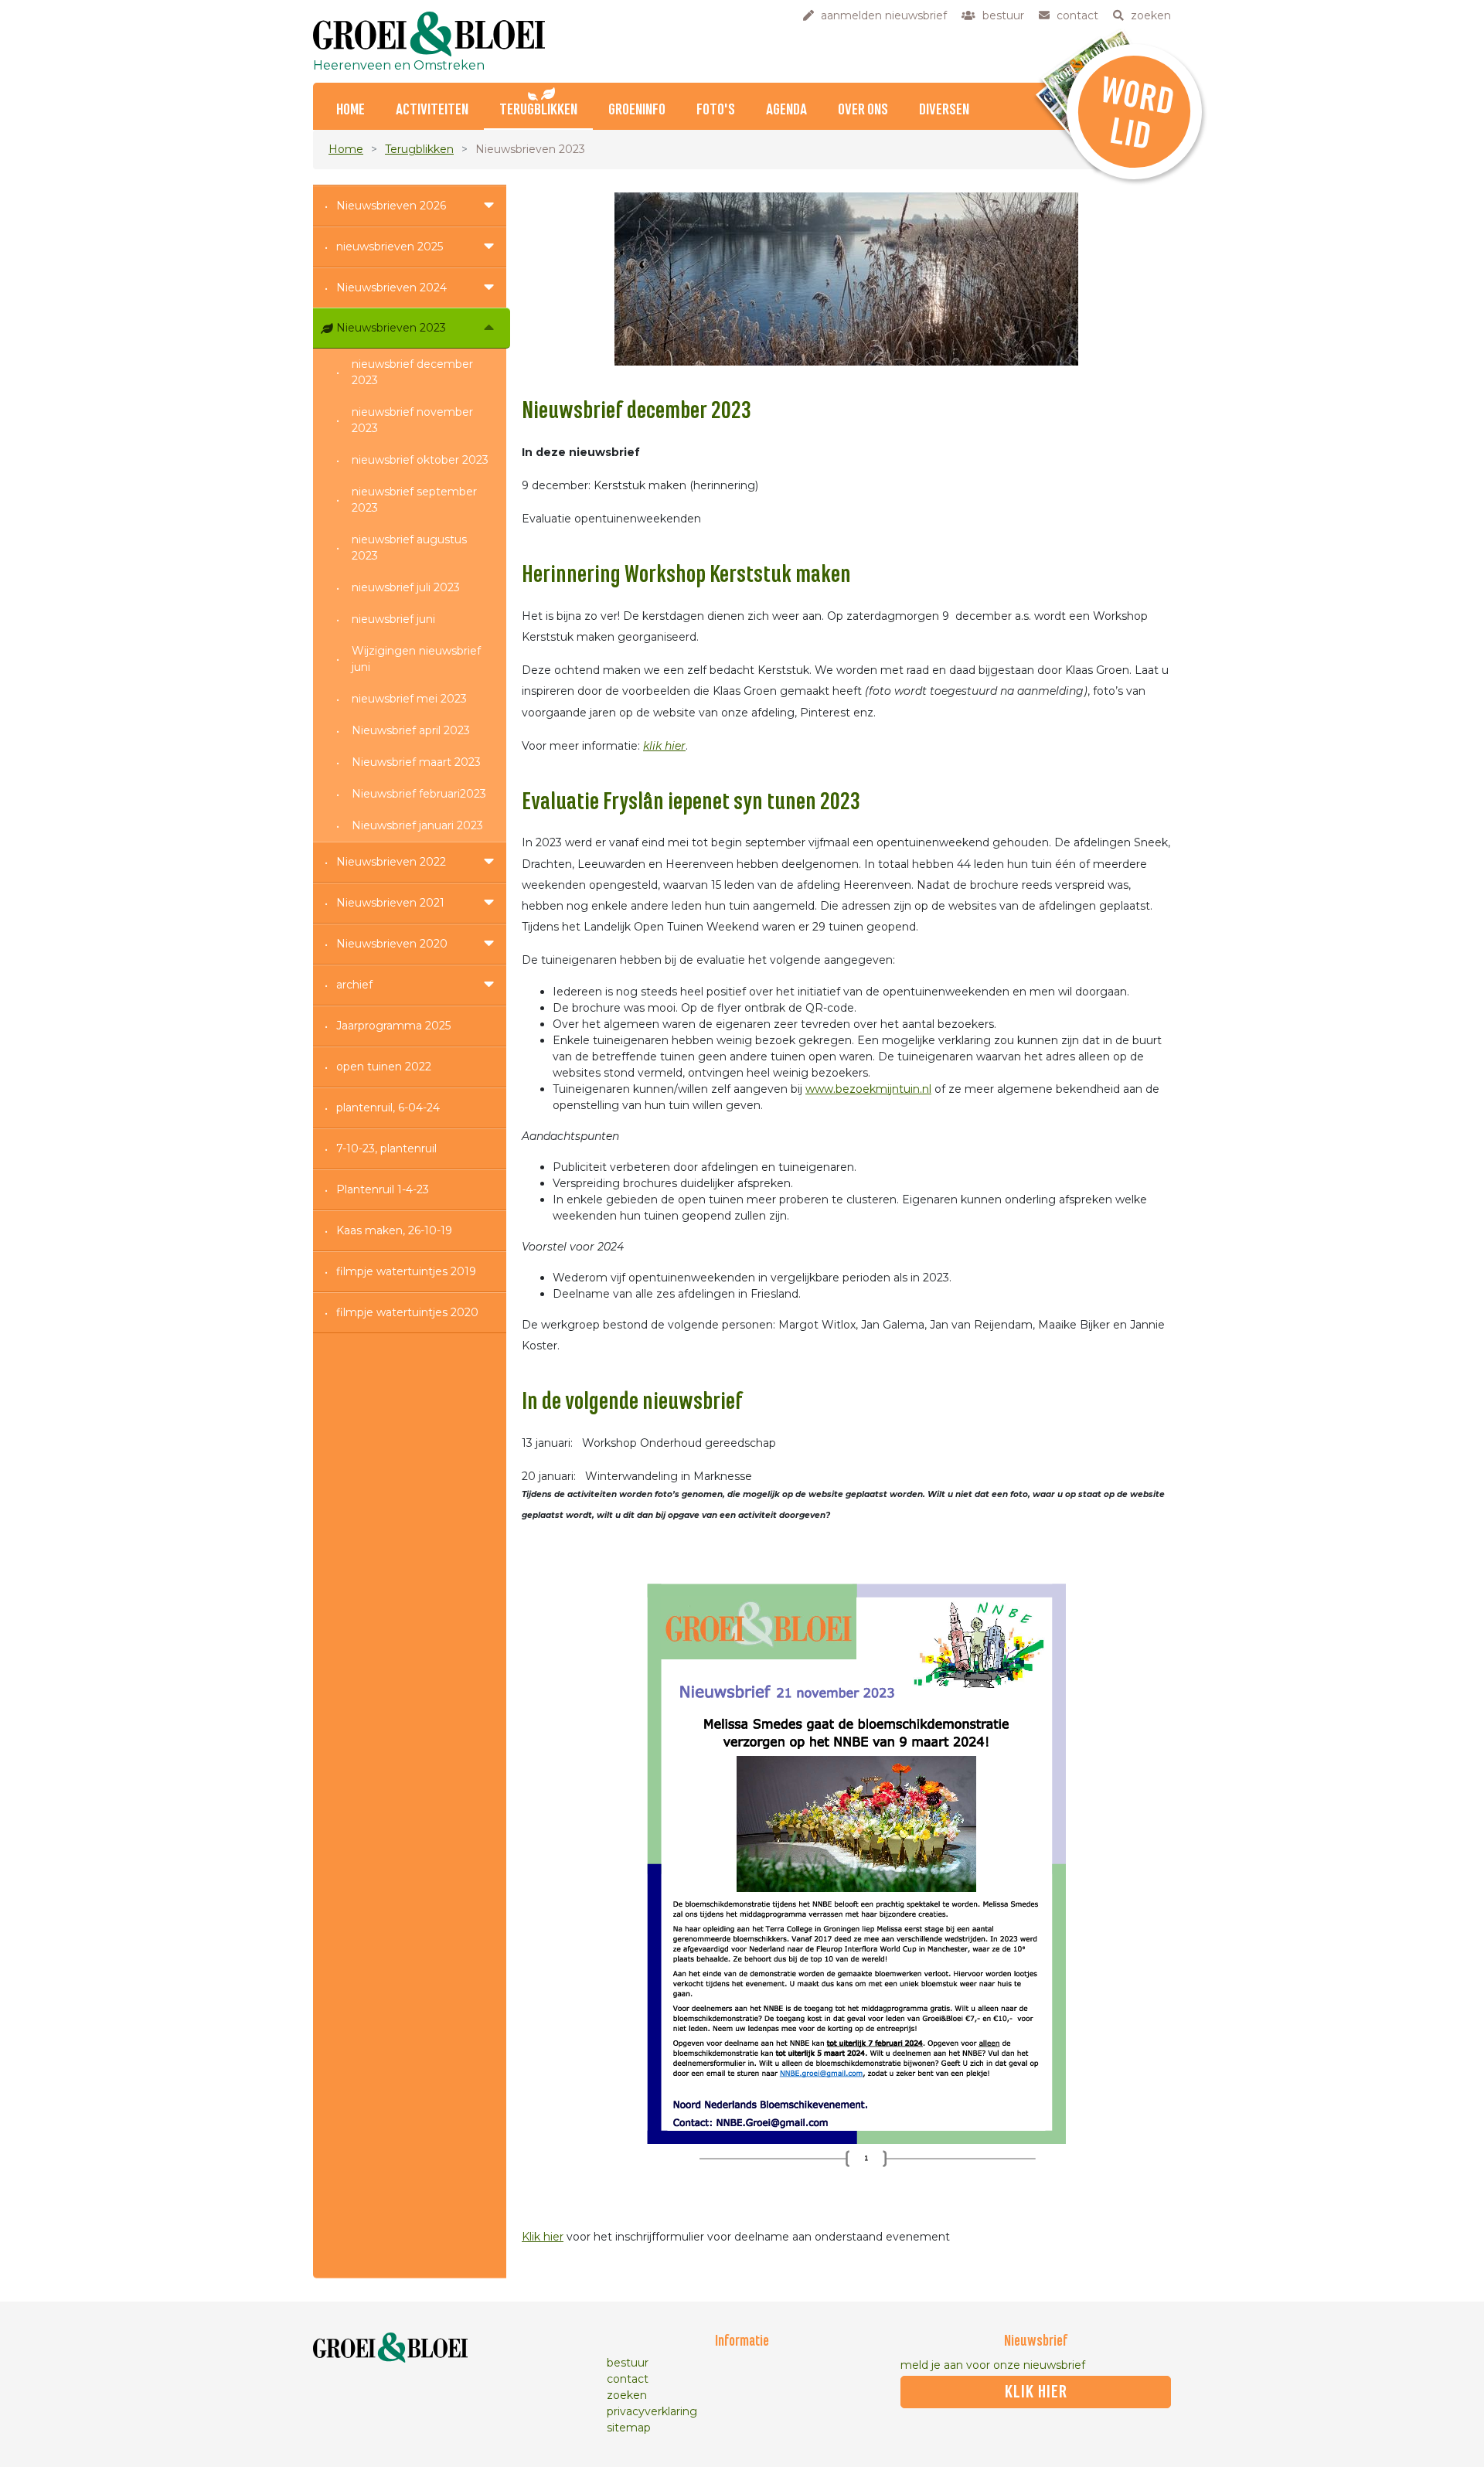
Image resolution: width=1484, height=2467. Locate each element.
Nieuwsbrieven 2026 (391, 206)
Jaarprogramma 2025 (393, 1026)
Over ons (863, 110)
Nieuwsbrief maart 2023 (416, 762)
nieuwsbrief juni (393, 619)
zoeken (627, 2395)
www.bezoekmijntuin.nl (868, 1089)
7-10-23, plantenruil (386, 1148)
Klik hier (543, 2237)
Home (346, 149)
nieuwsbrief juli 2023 (406, 587)
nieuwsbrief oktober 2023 (420, 460)
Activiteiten (432, 110)
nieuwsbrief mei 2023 (409, 699)
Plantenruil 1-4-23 (383, 1189)
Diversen (944, 110)
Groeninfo (637, 110)
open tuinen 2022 (384, 1067)
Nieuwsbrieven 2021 (390, 903)
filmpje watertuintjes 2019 (406, 1271)
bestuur (628, 2363)
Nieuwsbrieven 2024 (391, 288)
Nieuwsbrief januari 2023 (417, 825)
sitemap (629, 2428)
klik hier (664, 746)
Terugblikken (538, 110)
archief (354, 985)
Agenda (786, 110)
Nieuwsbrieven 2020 (392, 944)
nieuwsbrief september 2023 (414, 500)
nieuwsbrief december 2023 (412, 372)
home (351, 110)
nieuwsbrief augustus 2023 (409, 548)
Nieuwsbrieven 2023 (391, 328)
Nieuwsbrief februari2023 (419, 794)
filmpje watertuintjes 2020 (407, 1312)
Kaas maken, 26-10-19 (394, 1230)
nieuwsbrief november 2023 (412, 420)
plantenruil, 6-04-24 (388, 1108)
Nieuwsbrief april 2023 (411, 730)
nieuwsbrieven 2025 (390, 247)
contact (628, 2379)
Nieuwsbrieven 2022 (391, 862)
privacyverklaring (652, 2411)
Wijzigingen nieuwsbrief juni (416, 659)
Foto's (716, 110)
